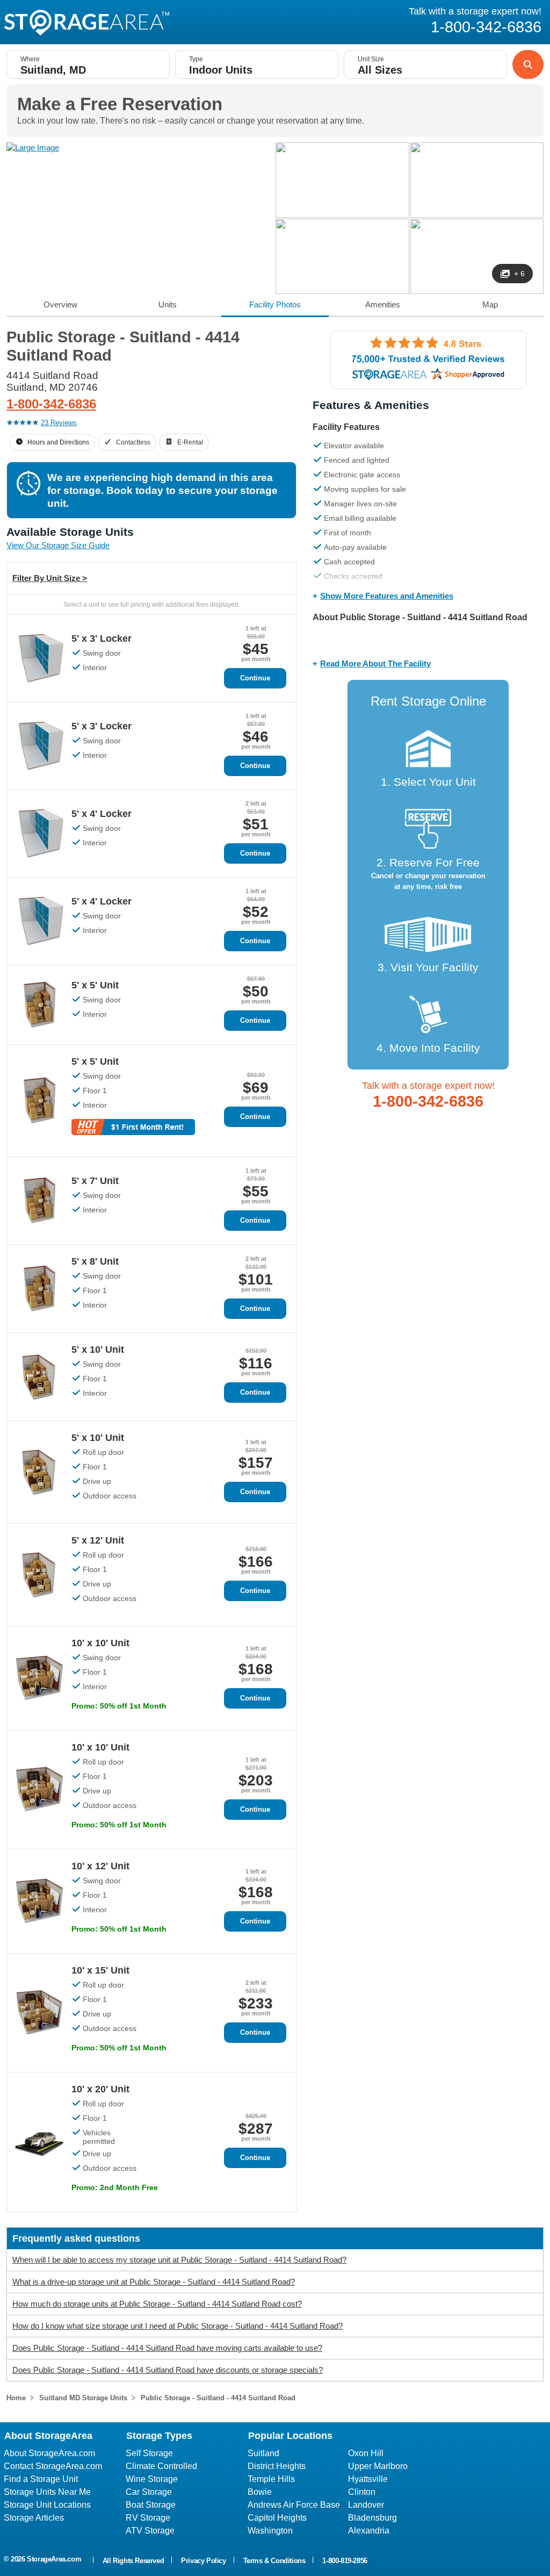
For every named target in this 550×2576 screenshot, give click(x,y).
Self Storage (149, 2453)
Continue (255, 678)
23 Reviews (59, 423)
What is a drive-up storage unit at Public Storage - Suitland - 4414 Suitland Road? (154, 2282)
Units (168, 304)
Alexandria (369, 2531)
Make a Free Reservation (120, 104)
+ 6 (519, 274)
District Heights (277, 2466)
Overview (60, 304)
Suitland (263, 2453)
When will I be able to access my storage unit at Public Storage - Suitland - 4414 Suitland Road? (179, 2260)
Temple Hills (271, 2479)
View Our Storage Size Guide (58, 545)
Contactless (133, 442)
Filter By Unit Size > (50, 578)
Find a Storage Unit (41, 2479)
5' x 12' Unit (98, 1540)
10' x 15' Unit (100, 1970)
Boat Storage (151, 2505)
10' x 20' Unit (100, 2089)
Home (16, 2398)
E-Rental (190, 442)
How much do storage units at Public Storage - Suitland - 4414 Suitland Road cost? (157, 2304)
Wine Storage (152, 2479)
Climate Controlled (161, 2466)
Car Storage (149, 2492)
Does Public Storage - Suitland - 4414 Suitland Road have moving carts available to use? (167, 2348)
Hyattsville (368, 2479)
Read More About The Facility (375, 663)
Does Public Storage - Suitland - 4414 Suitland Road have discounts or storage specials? (168, 2370)
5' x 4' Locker (102, 814)
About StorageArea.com (49, 2453)
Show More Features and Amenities (387, 596)
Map (490, 304)
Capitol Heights (277, 2518)
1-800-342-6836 (51, 404)
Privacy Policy (203, 2561)
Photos (275, 304)
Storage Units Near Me (47, 2492)
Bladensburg (372, 2518)
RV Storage (148, 2518)
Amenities (383, 304)
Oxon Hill (366, 2453)
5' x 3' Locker (102, 638)
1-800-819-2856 (345, 2561)
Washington (270, 2531)
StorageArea (86, 23)
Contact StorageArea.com (53, 2466)
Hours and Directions (58, 442)
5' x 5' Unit (95, 985)
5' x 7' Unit (95, 1181)
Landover (366, 2505)
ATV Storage (150, 2531)
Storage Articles (34, 2518)
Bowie (260, 2492)
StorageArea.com (54, 2559)
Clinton (362, 2492)
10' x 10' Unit (100, 1643)
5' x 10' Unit (98, 1350)
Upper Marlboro (378, 2466)
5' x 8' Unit (95, 1261)
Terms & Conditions (274, 2561)
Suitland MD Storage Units (83, 2398)
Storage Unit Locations (47, 2505)
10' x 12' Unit (100, 1866)
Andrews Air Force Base (294, 2505)
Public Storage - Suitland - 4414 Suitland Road (218, 2398)
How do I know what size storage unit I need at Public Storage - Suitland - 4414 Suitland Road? (178, 2326)
